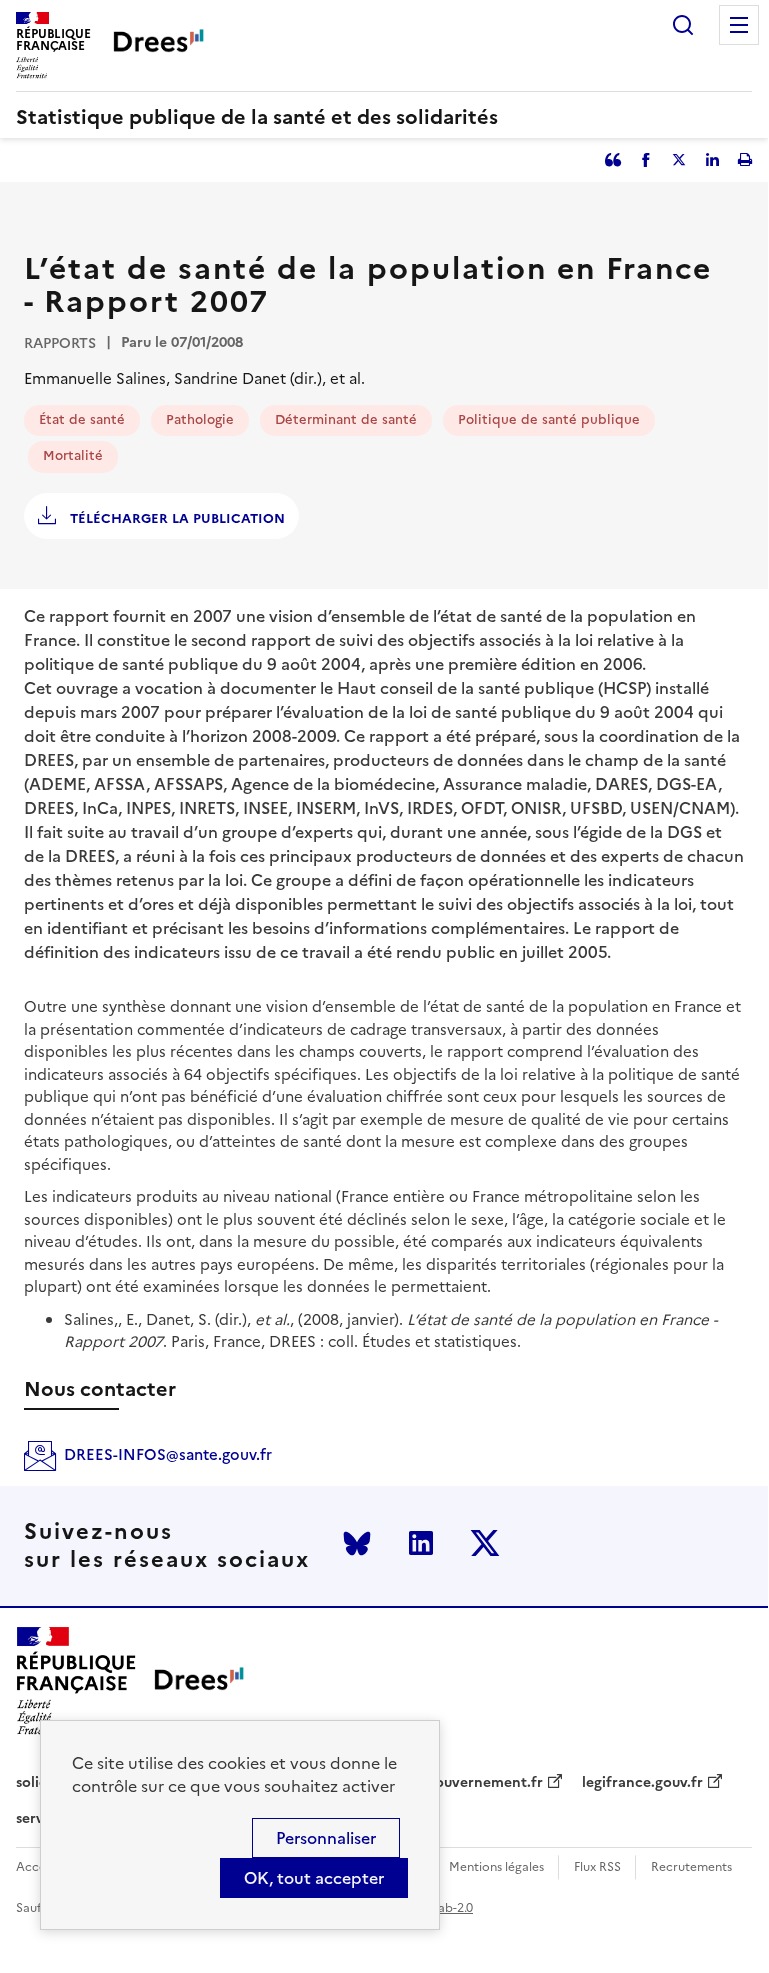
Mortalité (73, 455)
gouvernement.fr (485, 1783)
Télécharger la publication (175, 518)
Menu (739, 25)
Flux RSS (597, 1867)
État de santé (82, 419)
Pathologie (200, 419)
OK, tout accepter (314, 1878)
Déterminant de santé (346, 419)
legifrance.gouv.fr (642, 1783)
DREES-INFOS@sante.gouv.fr (168, 1454)
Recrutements (691, 1867)
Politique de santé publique (549, 419)
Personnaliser (326, 1838)
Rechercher (683, 25)
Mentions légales (496, 1867)
